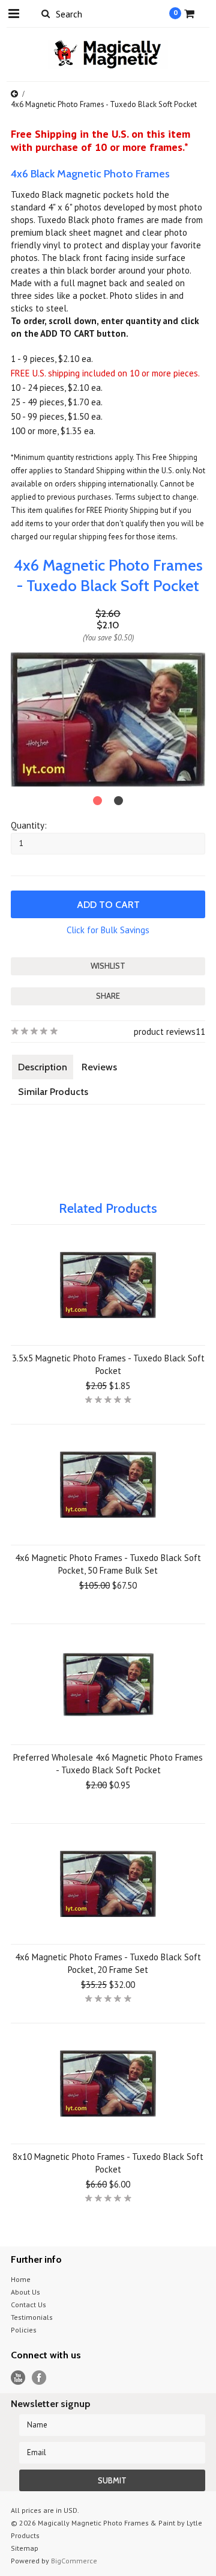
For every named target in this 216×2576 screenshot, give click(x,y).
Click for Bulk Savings (108, 930)
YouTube (18, 2378)
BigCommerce (74, 2561)
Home (21, 2279)
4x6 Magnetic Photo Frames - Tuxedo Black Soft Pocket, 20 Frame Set (108, 1963)
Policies (24, 2330)
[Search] (45, 13)
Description (43, 1067)
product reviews (165, 1032)
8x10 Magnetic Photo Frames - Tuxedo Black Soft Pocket (108, 2163)
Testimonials (32, 2317)
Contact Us (28, 2305)
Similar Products (53, 1092)
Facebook (39, 2378)
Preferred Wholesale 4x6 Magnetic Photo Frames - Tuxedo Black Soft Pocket (108, 1764)
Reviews (99, 1067)
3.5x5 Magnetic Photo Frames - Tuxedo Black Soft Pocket (108, 1364)
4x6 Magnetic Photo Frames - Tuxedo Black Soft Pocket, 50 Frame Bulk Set (108, 1564)
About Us (25, 2292)
